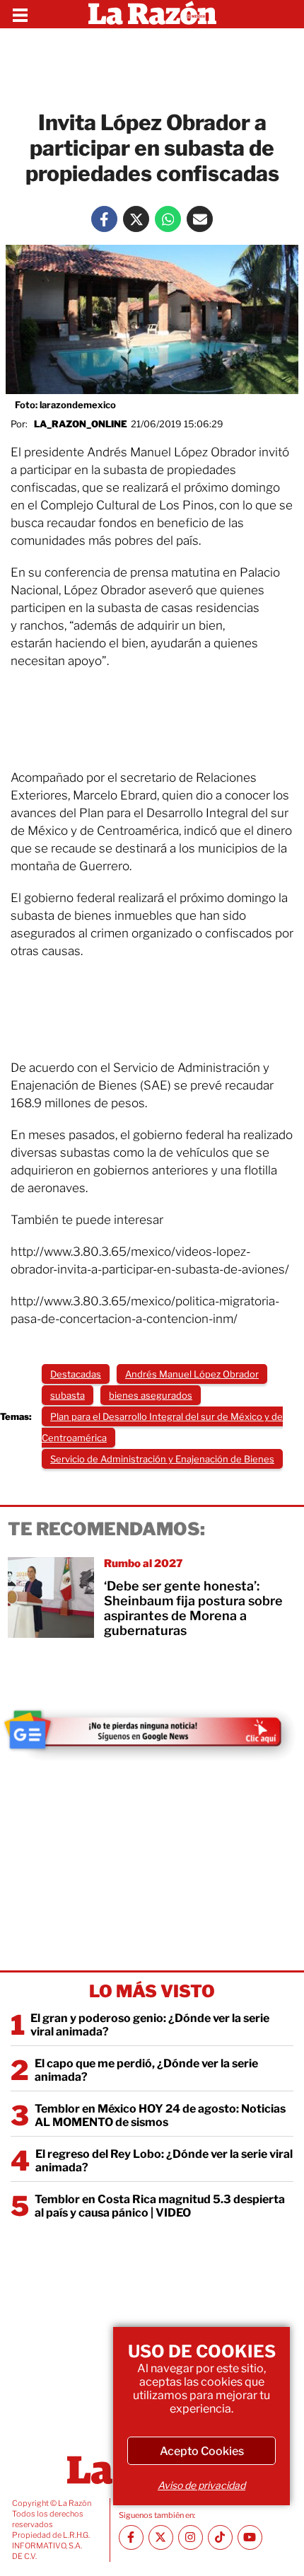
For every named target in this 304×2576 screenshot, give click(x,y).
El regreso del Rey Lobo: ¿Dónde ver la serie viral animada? (164, 2161)
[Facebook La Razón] (104, 219)
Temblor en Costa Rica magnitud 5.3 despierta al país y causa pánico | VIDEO (160, 2206)
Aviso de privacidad (201, 2485)
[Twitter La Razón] (136, 219)
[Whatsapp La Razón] (168, 219)
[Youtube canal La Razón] (250, 2537)
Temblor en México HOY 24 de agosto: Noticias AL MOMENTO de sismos (160, 2115)
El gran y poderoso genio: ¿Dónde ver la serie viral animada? (150, 2025)
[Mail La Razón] (200, 219)
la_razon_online (81, 424)
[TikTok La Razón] (220, 2537)
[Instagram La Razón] (191, 2537)
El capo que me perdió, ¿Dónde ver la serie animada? (146, 2070)
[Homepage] (152, 14)
